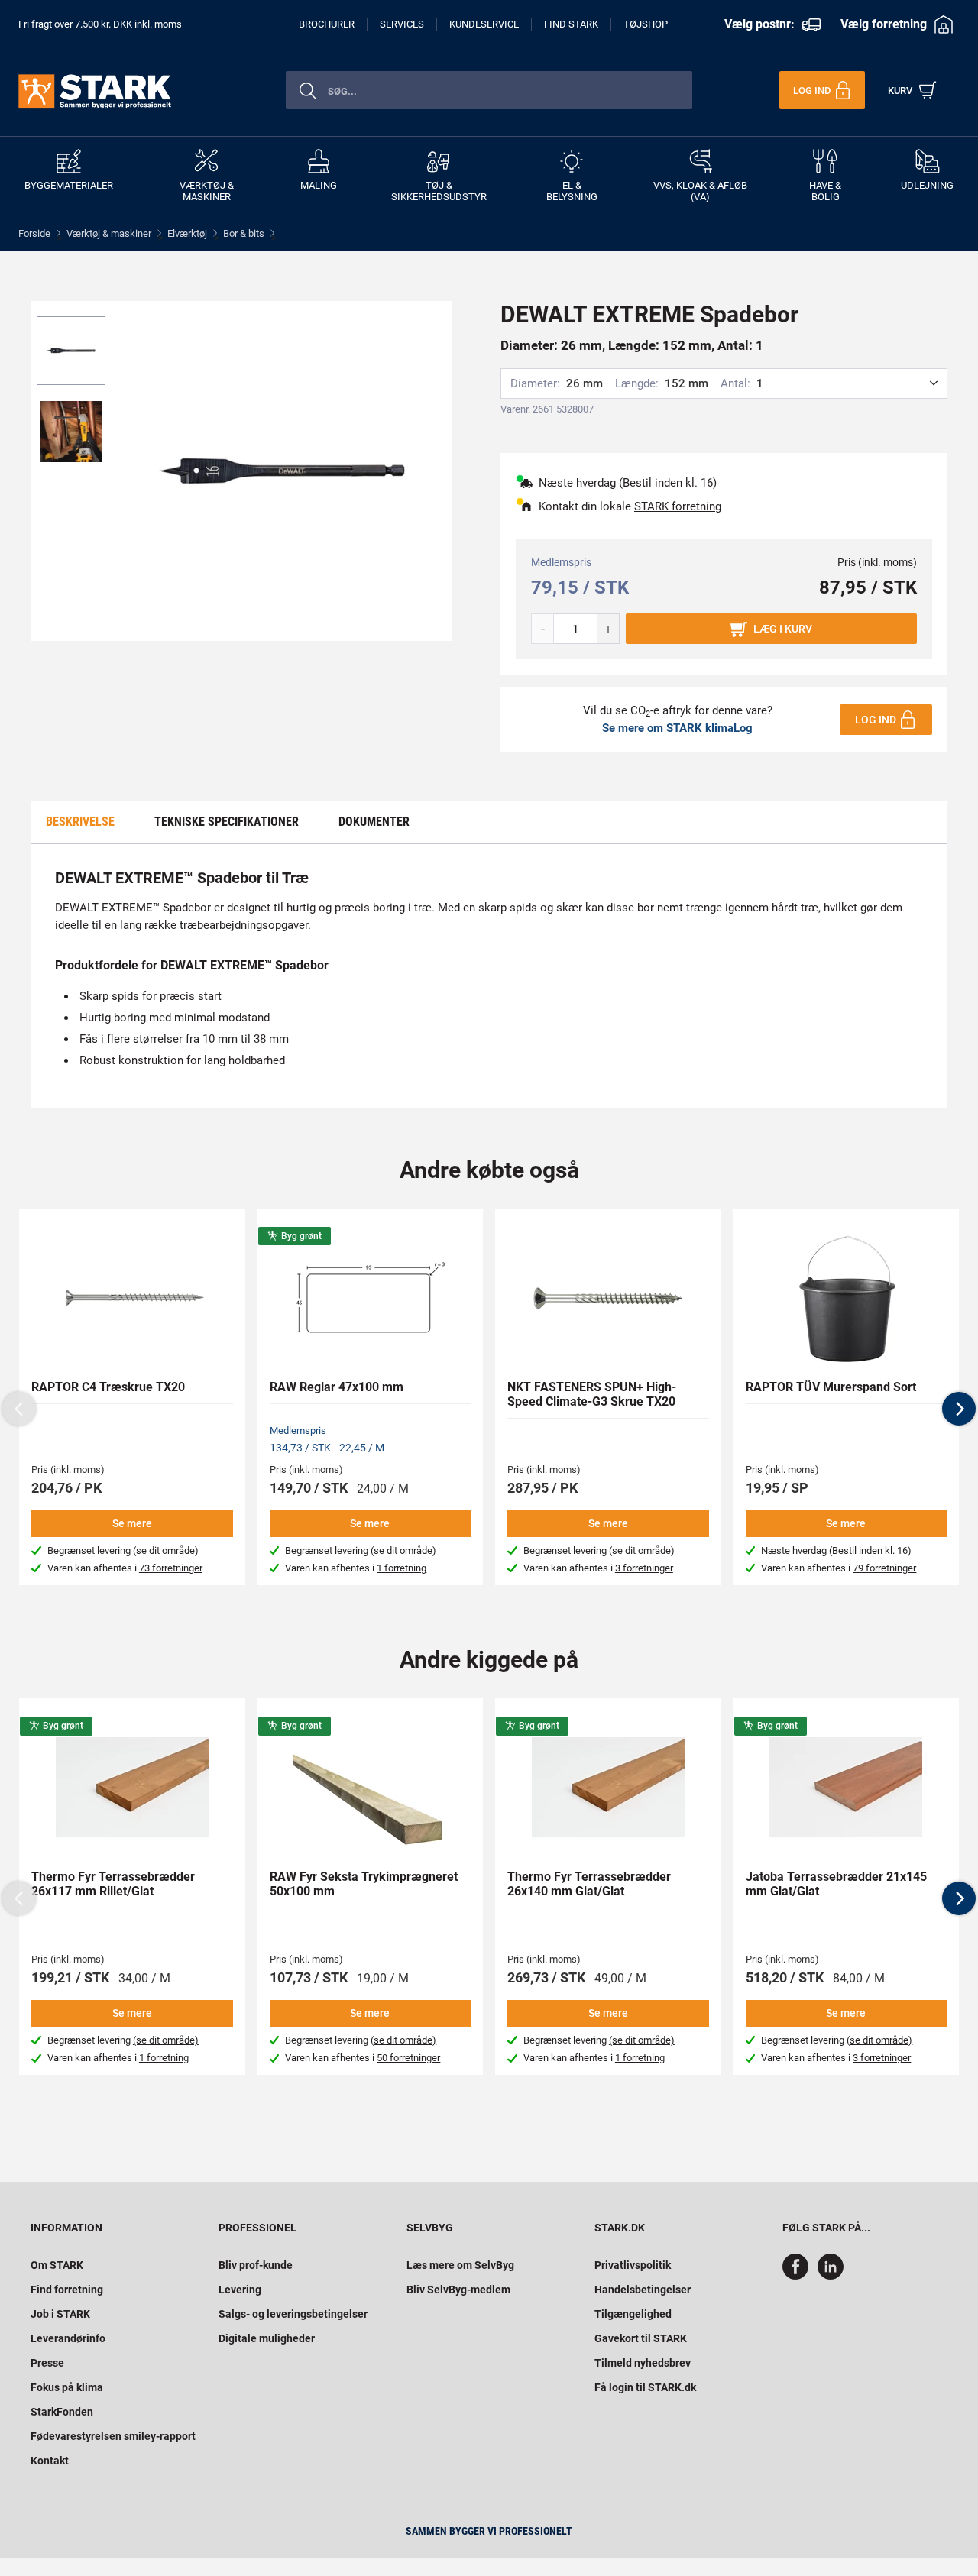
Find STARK (571, 24)
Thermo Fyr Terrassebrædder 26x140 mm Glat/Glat (589, 1884)
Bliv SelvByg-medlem (458, 2290)
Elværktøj (187, 233)
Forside (34, 233)
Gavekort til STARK (641, 2338)
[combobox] (489, 90)
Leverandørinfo (68, 2338)
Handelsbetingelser (643, 2290)
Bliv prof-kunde (256, 2265)
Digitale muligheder (267, 2338)
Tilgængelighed (633, 2314)
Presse (47, 2363)
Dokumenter (374, 822)
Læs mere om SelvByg (460, 2265)
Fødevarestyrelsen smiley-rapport (113, 2436)
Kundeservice (484, 24)
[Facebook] (798, 2276)
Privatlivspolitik (633, 2265)
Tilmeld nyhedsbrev (643, 2363)
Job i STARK (60, 2314)
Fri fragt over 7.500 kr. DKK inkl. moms (100, 24)
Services (402, 24)
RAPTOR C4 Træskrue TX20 (108, 1387)
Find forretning (67, 2290)
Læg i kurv (783, 629)
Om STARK (57, 2265)
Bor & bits (244, 233)
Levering (240, 2290)
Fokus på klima (67, 2387)
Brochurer (327, 24)
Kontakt (50, 2461)
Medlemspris (298, 1430)
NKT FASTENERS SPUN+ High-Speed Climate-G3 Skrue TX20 (592, 1394)
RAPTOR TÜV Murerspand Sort (831, 1387)
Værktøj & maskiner (109, 233)
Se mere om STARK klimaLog (677, 728)
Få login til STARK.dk (645, 2387)
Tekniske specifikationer (227, 822)
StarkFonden (62, 2412)
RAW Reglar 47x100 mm (337, 1387)
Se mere (132, 1523)
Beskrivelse (80, 822)
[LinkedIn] (831, 2276)
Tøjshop (646, 24)
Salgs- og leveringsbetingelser (293, 2314)
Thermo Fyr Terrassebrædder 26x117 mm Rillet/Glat (113, 1884)
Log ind (876, 720)
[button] (959, 1409)
